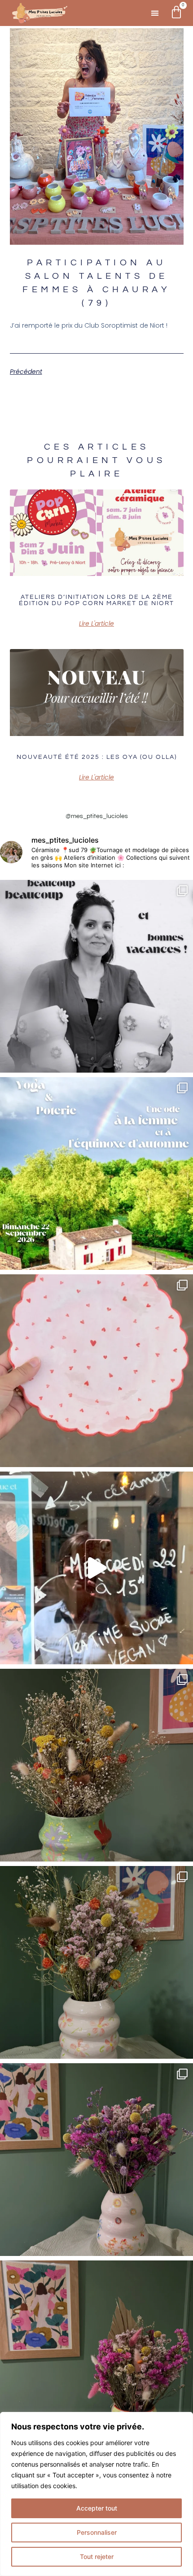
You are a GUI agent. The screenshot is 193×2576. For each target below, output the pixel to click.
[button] (155, 13)
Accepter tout (97, 2508)
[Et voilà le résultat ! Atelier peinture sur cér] (96, 1371)
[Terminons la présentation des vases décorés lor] (96, 1765)
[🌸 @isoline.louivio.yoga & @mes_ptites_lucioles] (96, 1173)
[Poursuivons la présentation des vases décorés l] (96, 1962)
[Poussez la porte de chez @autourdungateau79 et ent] (96, 1568)
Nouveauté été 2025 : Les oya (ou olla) (97, 757)
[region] (96, 2494)
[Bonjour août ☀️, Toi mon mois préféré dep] (96, 976)
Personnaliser (97, 2532)
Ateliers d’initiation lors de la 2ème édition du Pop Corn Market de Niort (96, 600)
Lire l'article (96, 623)
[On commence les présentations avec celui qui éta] (96, 2357)
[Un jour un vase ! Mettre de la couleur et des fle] (96, 2160)
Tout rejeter (97, 2557)
